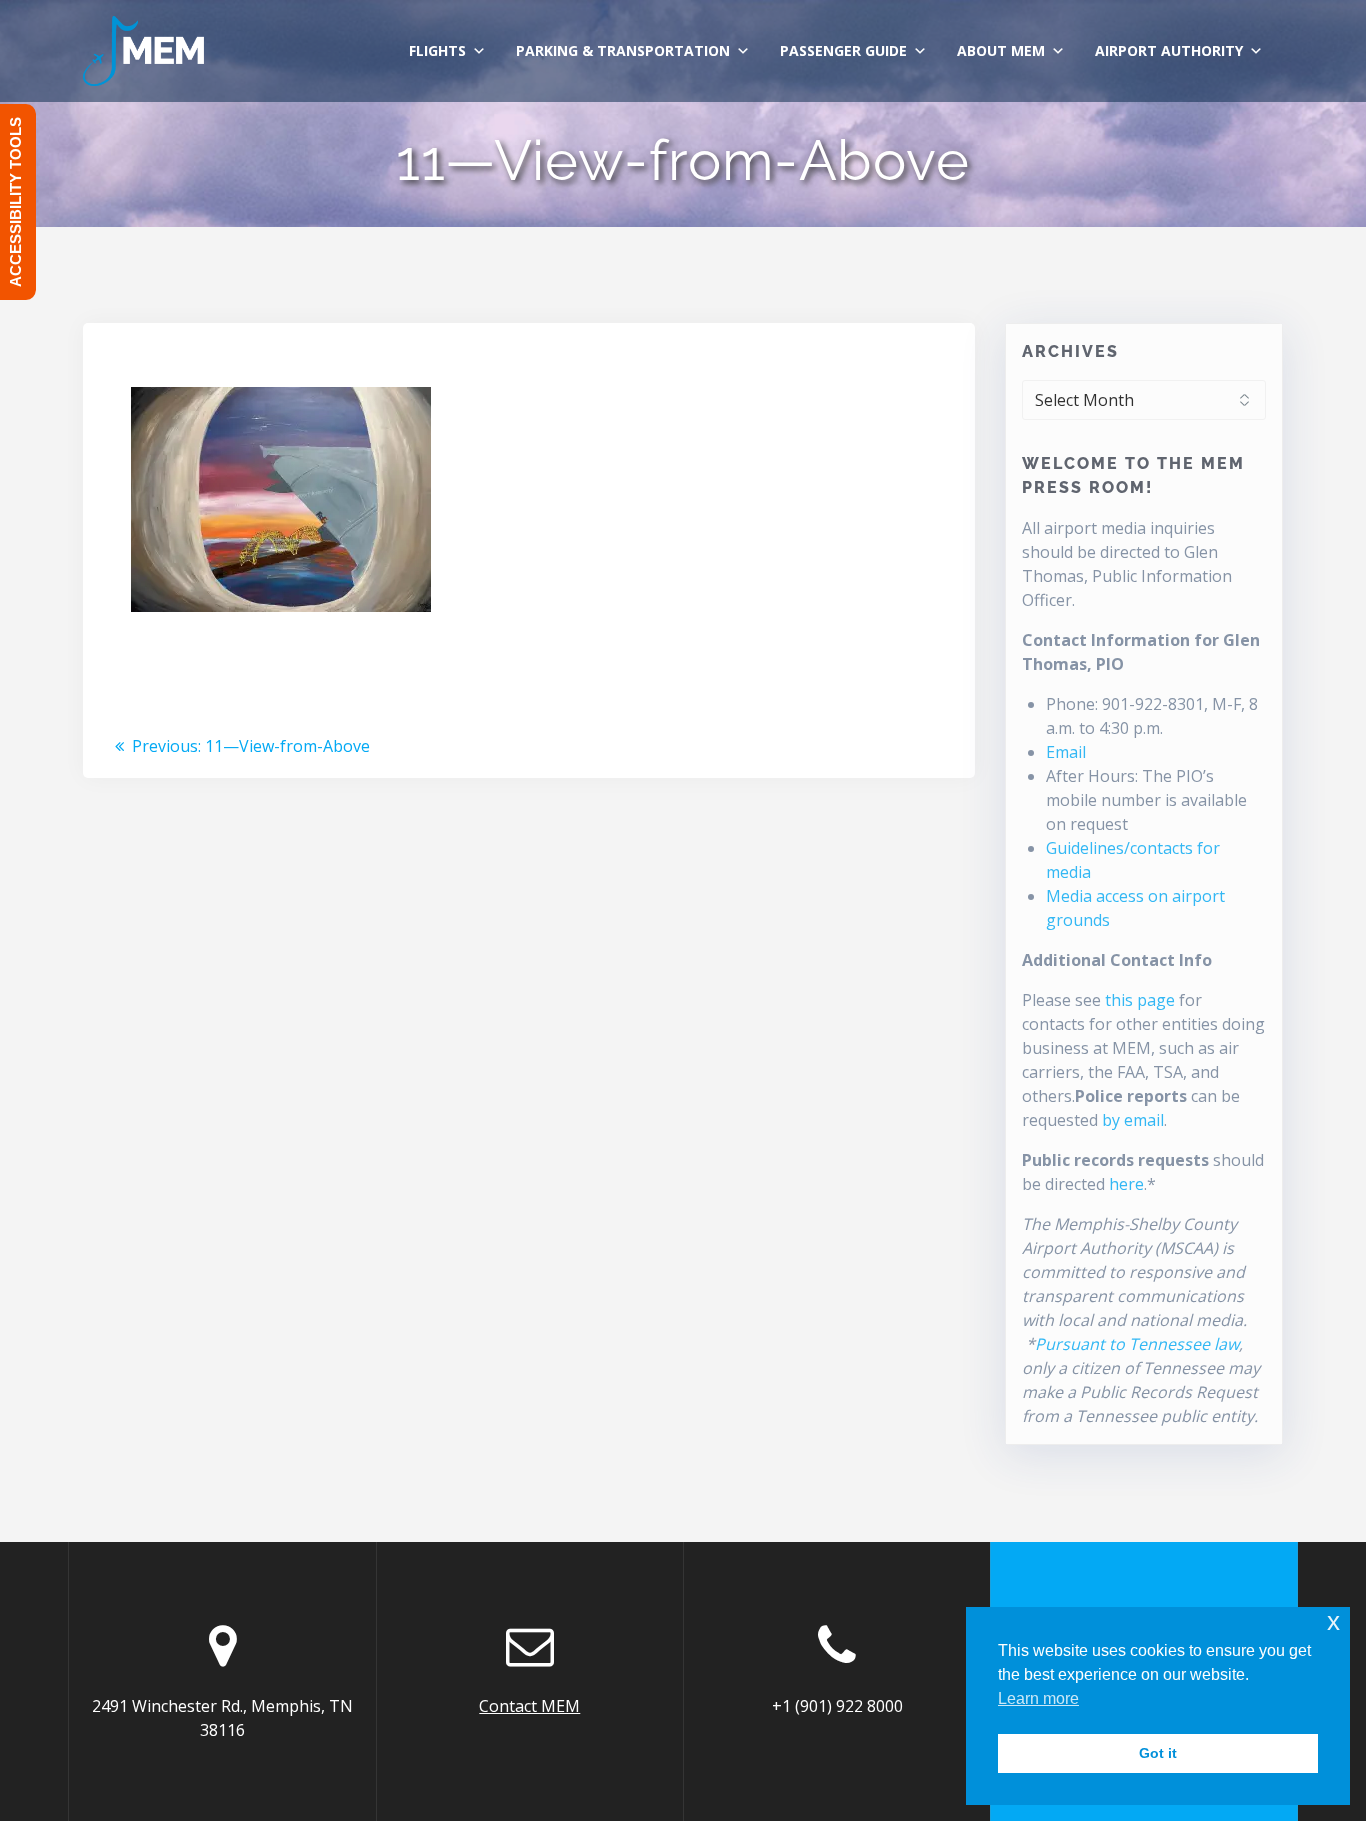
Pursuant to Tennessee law (1137, 1344)
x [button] (1333, 1621)
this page (1140, 1000)
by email (1133, 1120)
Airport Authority (1169, 50)
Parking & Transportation (623, 50)
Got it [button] (1158, 1753)
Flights (437, 50)
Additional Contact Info (1117, 960)
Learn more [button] (1038, 1698)
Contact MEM (529, 1706)
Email (1066, 752)
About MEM (1001, 50)
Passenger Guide (843, 50)
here (1126, 1184)
